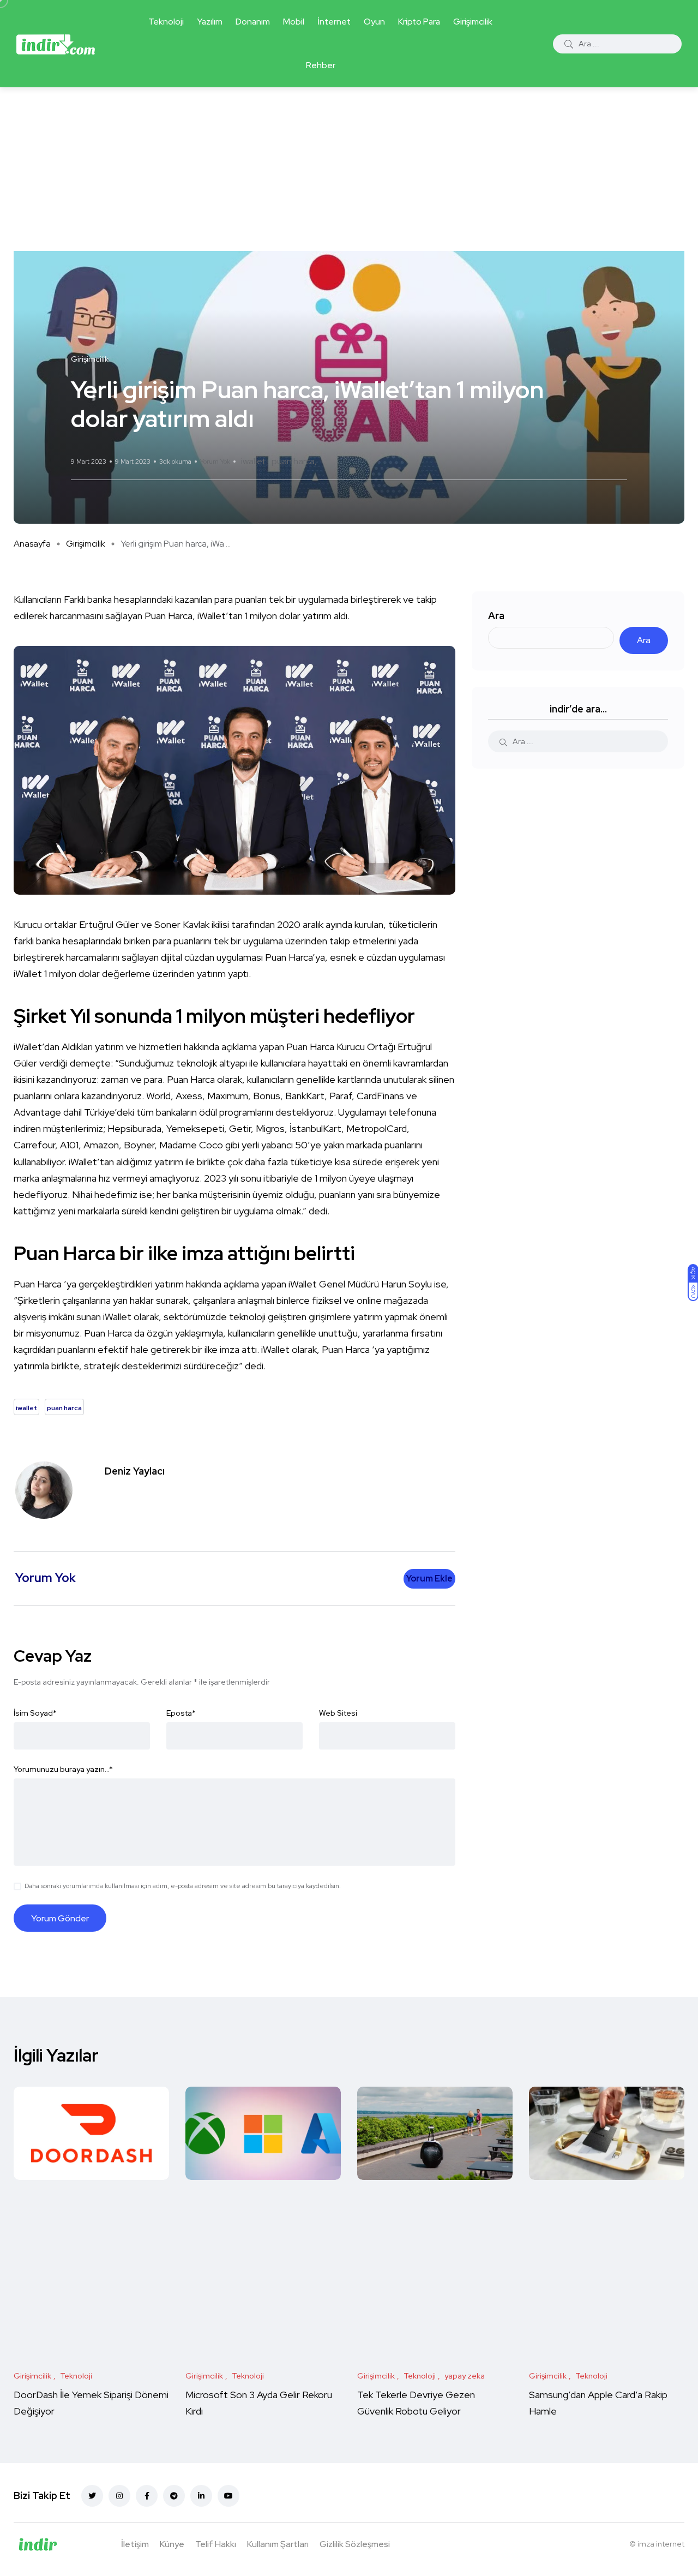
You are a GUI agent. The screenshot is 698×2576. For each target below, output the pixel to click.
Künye (172, 2544)
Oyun (374, 22)
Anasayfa (32, 544)
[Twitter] (92, 2496)
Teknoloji (166, 22)
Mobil (294, 22)
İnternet (334, 22)
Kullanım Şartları (278, 2544)
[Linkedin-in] (201, 2496)
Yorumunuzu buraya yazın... (63, 1769)
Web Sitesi (338, 1713)
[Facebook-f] (147, 2496)
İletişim (135, 2544)
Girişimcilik (473, 22)
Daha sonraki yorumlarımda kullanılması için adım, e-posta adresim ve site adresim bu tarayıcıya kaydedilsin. (183, 1886)
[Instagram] (119, 2496)
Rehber (321, 65)
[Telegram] (174, 2496)
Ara (496, 616)
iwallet (253, 461)
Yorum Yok (215, 462)
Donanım (253, 22)
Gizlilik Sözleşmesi (355, 2544)
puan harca (293, 461)
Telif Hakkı (216, 2544)
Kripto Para (419, 22)
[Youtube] (228, 2496)
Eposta (181, 1713)
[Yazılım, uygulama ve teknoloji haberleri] (56, 44)
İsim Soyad (35, 1713)
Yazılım (210, 22)
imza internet (661, 2544)
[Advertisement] (349, 169)
